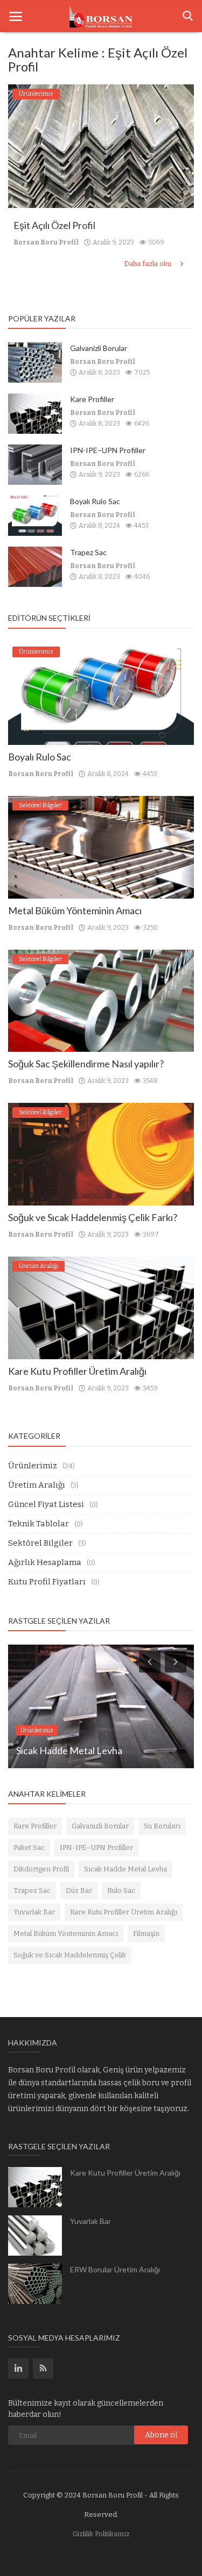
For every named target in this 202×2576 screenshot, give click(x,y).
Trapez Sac (88, 552)
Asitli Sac (35, 1750)
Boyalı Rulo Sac (95, 501)
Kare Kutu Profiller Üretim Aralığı (77, 1371)
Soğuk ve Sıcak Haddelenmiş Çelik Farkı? (93, 1217)
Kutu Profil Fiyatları (47, 1582)
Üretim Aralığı (37, 1485)
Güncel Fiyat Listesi (46, 1504)
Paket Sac (29, 1847)
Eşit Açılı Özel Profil (54, 225)
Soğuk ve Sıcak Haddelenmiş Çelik (70, 1955)
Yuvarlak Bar (34, 1912)
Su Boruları (162, 1826)
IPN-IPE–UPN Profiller (108, 450)
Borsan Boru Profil (46, 242)
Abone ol (161, 2435)
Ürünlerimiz (33, 1466)
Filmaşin (146, 1933)
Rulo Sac (121, 1890)
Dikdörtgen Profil (41, 1869)
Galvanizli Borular (99, 348)
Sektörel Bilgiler (40, 1543)
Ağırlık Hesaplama (45, 1562)
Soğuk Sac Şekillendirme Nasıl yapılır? (86, 1064)
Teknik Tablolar (39, 1524)
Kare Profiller (92, 399)
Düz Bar (79, 1890)
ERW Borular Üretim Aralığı (115, 2269)
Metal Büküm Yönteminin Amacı (75, 910)
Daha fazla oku (148, 264)
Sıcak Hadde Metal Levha (126, 1869)
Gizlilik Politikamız (101, 2534)
